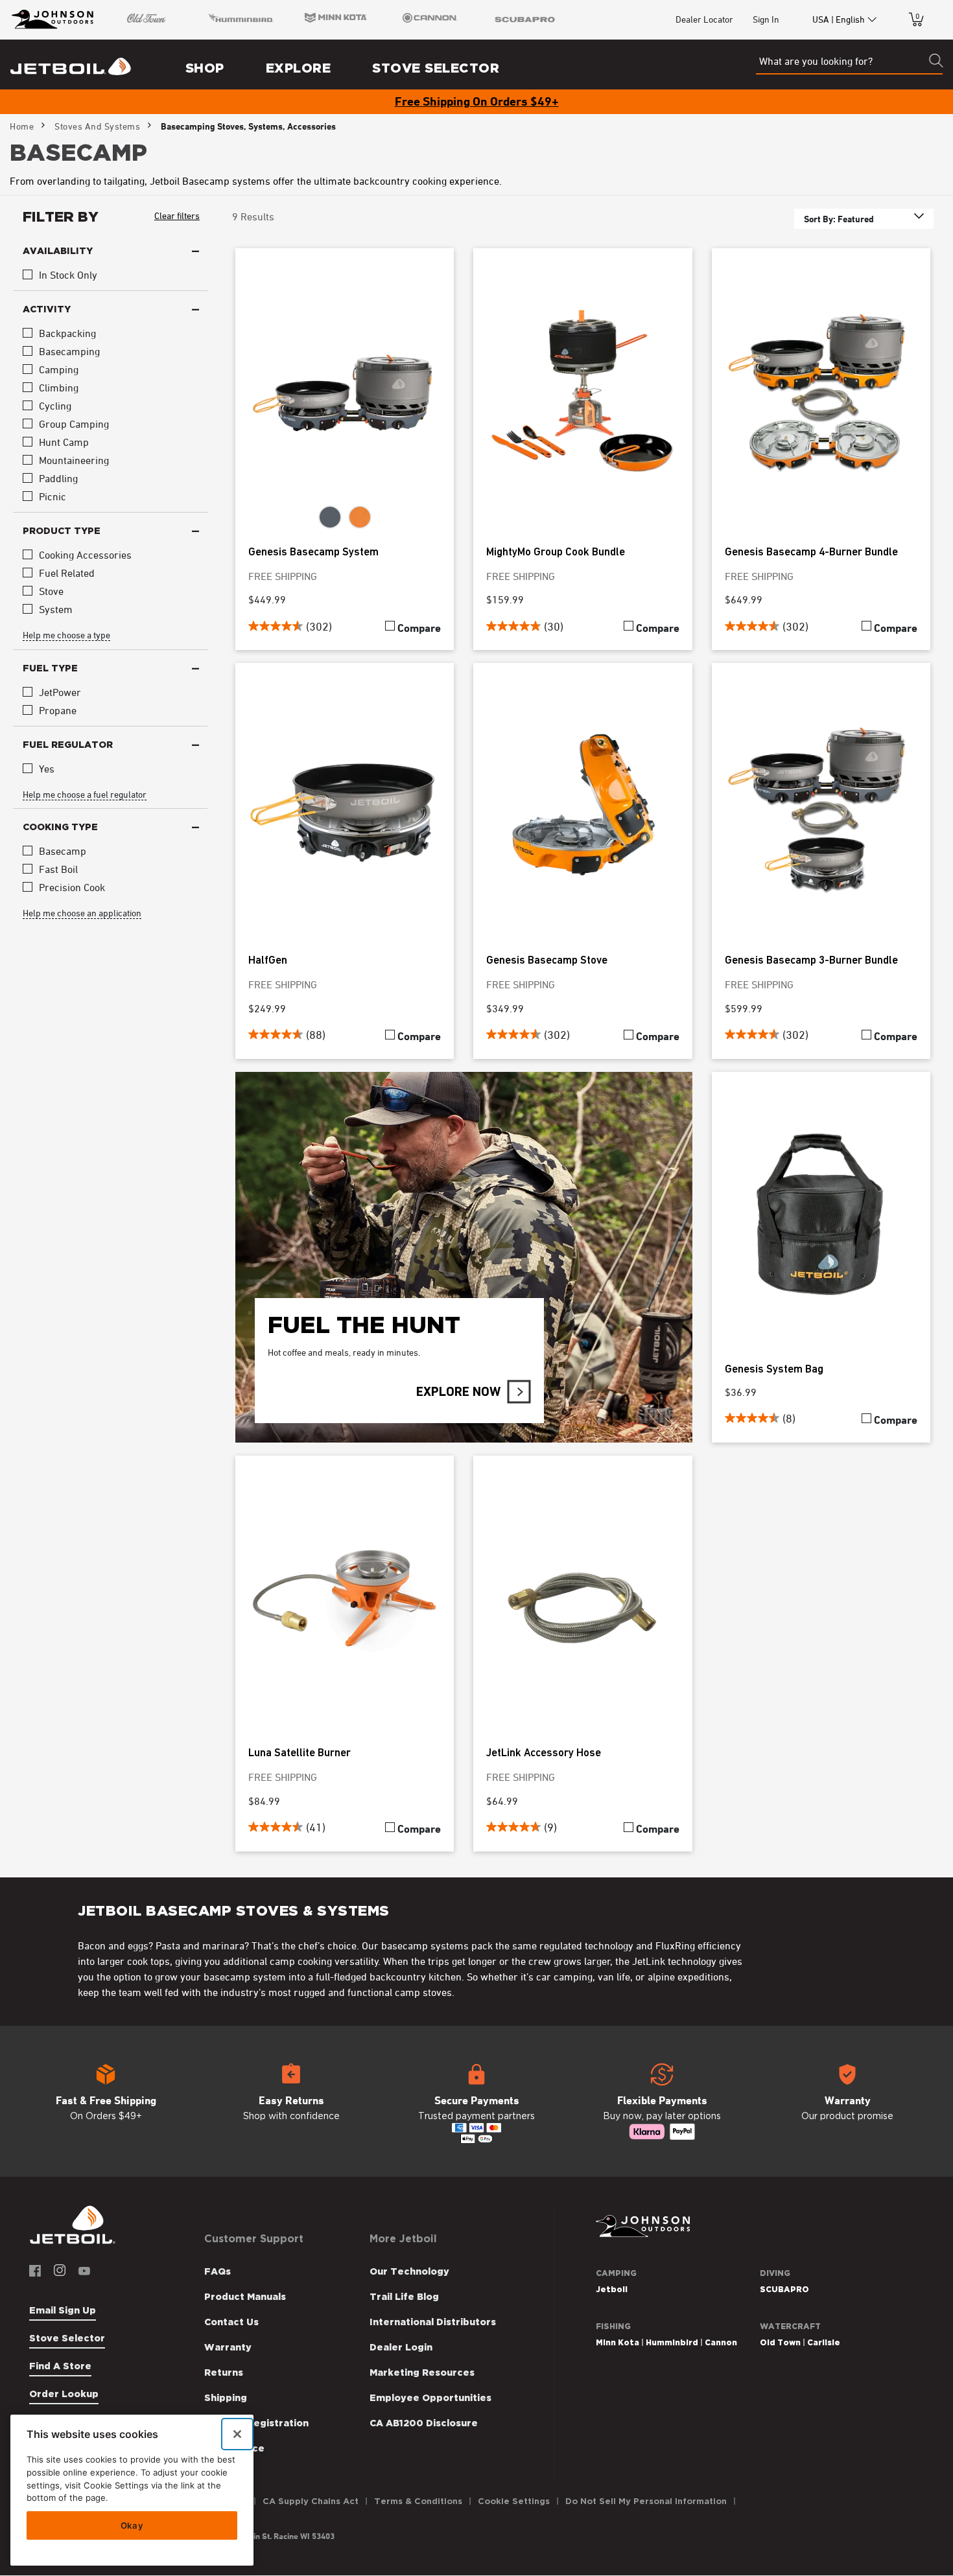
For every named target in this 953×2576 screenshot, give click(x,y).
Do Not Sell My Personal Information (646, 2501)
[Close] (237, 2434)
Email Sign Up (63, 2310)
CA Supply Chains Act (311, 2501)
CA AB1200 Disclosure (424, 2423)
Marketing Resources (422, 2373)
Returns (224, 2373)
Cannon (721, 2342)
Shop (205, 68)
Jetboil (612, 2289)
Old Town (780, 2342)
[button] (106, 2102)
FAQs (218, 2271)
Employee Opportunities (430, 2398)
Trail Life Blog (404, 2297)
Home (22, 126)
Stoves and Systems (97, 126)
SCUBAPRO (784, 2289)
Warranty (228, 2347)
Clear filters (177, 215)
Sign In (766, 19)
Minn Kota (618, 2342)
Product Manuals (245, 2297)
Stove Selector (436, 68)
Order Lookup (64, 2394)
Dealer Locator (704, 19)
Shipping (226, 2398)
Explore (299, 68)
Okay (132, 2525)
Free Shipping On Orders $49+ (477, 101)
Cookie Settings (514, 2501)
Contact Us (231, 2322)
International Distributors (433, 2322)
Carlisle (824, 2342)
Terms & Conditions (418, 2501)
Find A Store (60, 2366)
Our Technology (409, 2271)
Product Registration (256, 2423)
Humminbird (672, 2342)
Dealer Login (401, 2347)
